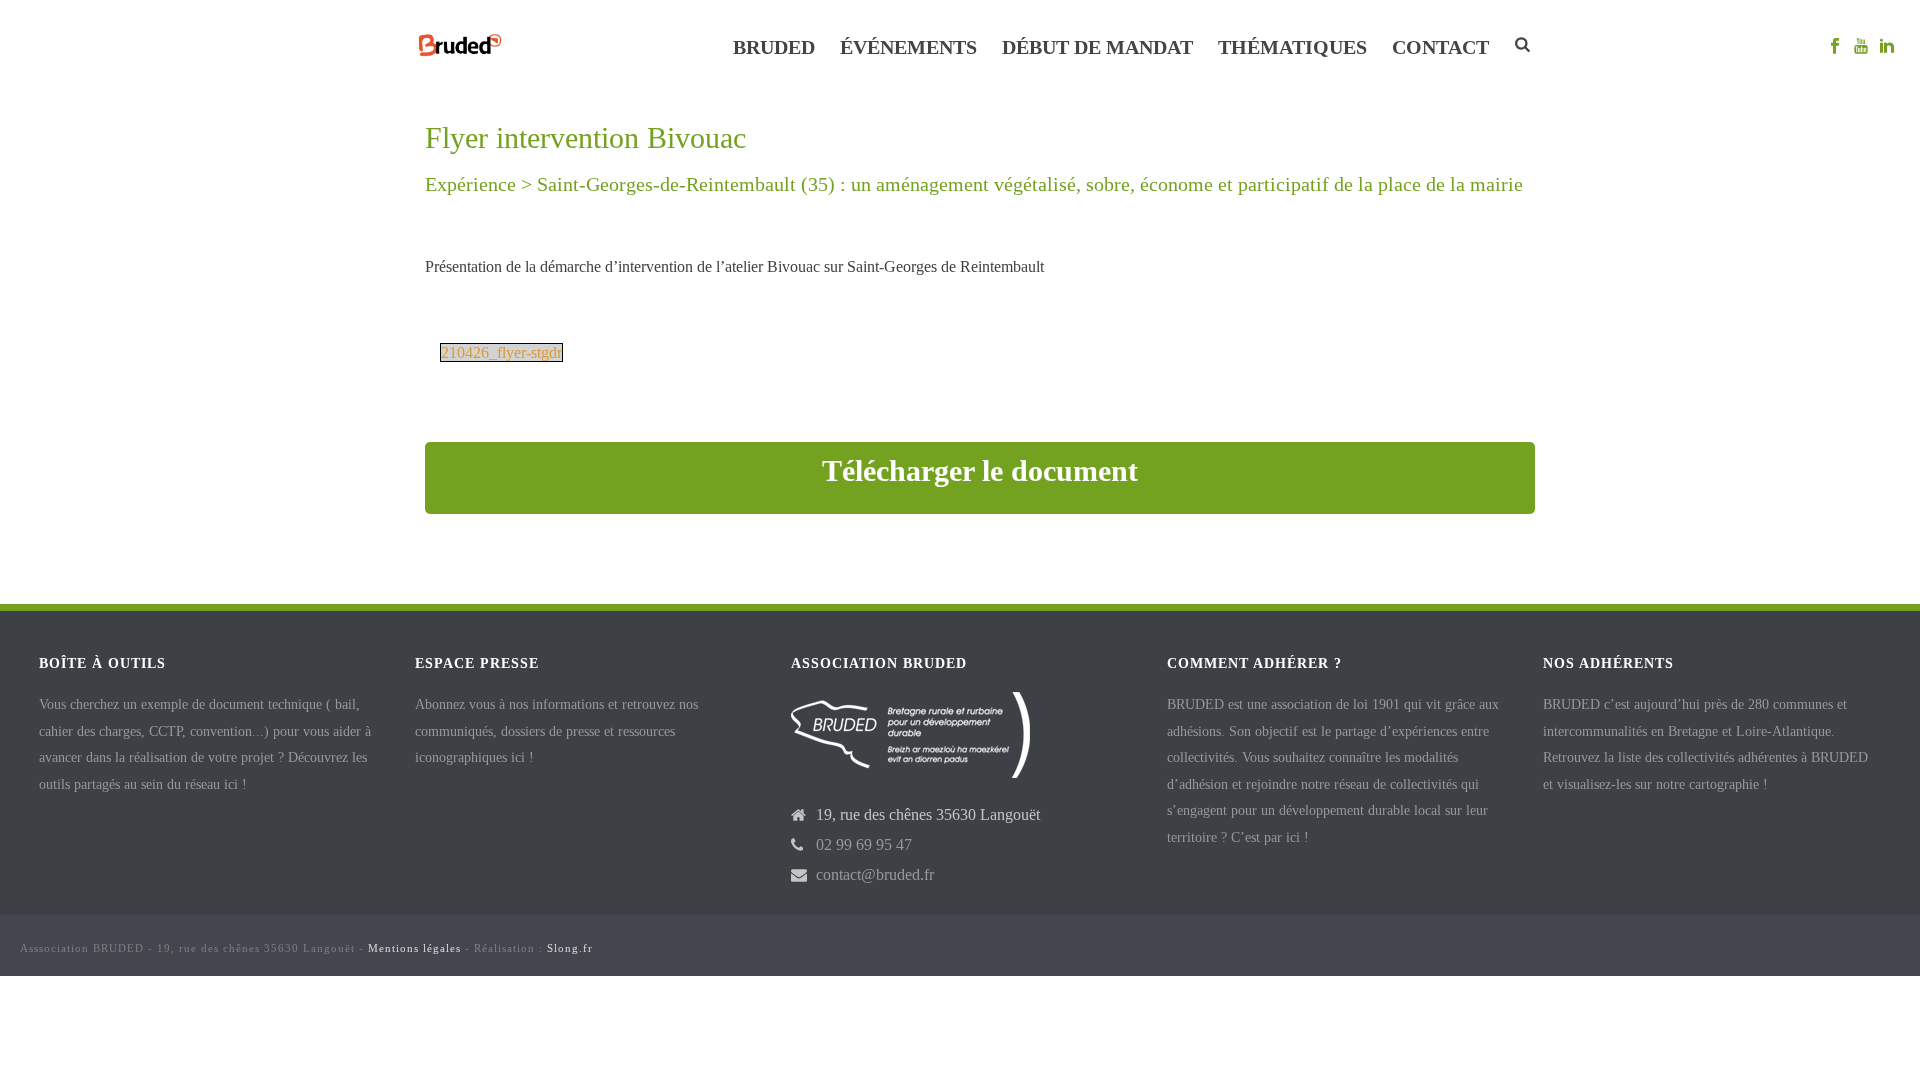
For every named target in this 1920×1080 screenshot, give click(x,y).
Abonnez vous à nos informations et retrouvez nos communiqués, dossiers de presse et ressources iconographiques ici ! (556, 731)
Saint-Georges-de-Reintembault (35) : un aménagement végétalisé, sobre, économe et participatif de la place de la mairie (1030, 184)
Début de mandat (1097, 47)
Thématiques (1292, 47)
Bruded (774, 47)
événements (908, 47)
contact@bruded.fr (875, 874)
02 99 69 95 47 (864, 844)
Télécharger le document (980, 470)
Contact (1440, 47)
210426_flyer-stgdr (501, 352)
